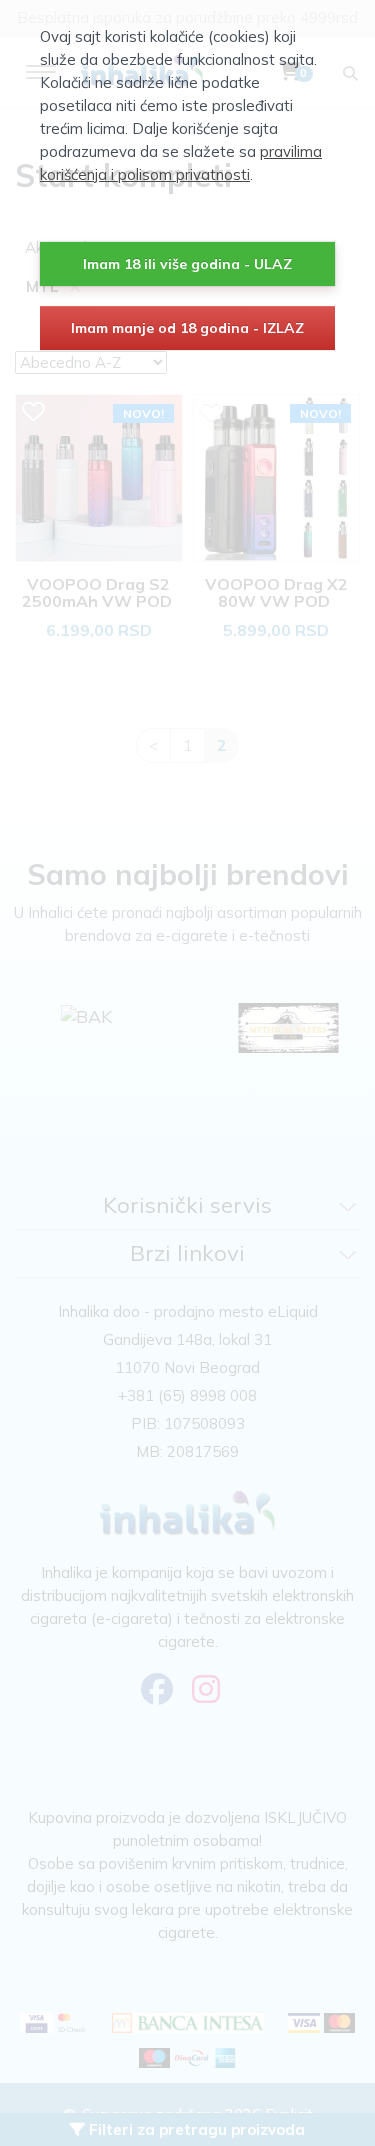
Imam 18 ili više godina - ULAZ (187, 264)
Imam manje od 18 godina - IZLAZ (187, 328)
